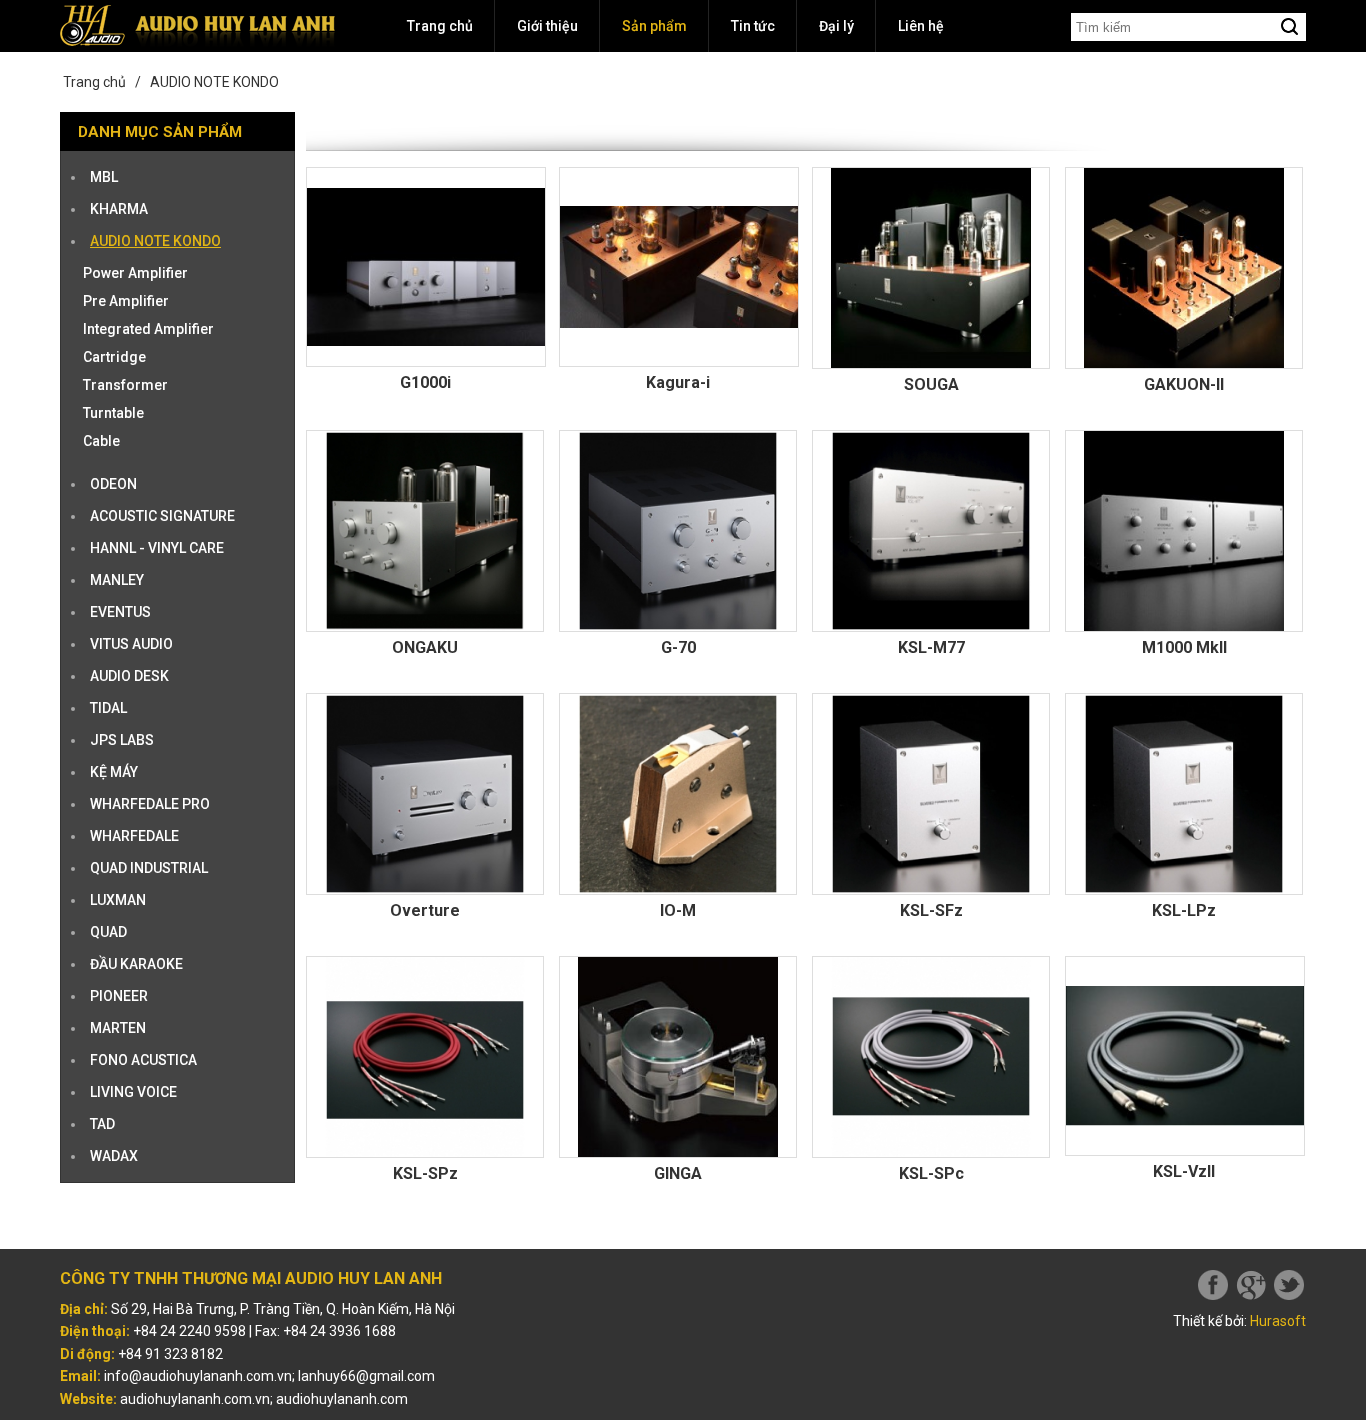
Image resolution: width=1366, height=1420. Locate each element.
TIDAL (108, 708)
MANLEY (117, 580)
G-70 (678, 647)
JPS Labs (122, 740)
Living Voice (133, 1092)
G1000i (425, 382)
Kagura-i (678, 382)
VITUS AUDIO (131, 644)
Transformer (125, 385)
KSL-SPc (931, 1173)
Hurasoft (1278, 1321)
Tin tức (753, 26)
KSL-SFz (931, 910)
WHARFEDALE (134, 836)
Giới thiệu (547, 26)
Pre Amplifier (126, 301)
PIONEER (119, 996)
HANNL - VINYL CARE (157, 548)
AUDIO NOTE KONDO (214, 82)
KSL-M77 (931, 647)
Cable (101, 441)
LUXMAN (118, 900)
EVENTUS (120, 612)
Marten (118, 1028)
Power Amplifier (135, 273)
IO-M (678, 910)
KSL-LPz (1184, 910)
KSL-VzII (1184, 1171)
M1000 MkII (1184, 647)
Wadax (114, 1156)
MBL (104, 177)
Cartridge (114, 357)
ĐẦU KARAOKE (136, 964)
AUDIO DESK (129, 676)
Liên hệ (921, 26)
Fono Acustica (143, 1060)
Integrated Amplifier (148, 329)
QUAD (108, 932)
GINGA (678, 1173)
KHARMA (119, 209)
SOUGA (931, 384)
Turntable (113, 413)
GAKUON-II (1184, 384)
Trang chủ (440, 26)
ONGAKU (425, 647)
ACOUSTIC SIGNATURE (162, 516)
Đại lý (836, 26)
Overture (425, 910)
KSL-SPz (425, 1173)
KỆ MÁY (114, 772)
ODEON (113, 484)
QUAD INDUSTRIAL (149, 868)
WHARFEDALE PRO (150, 804)
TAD (102, 1124)
